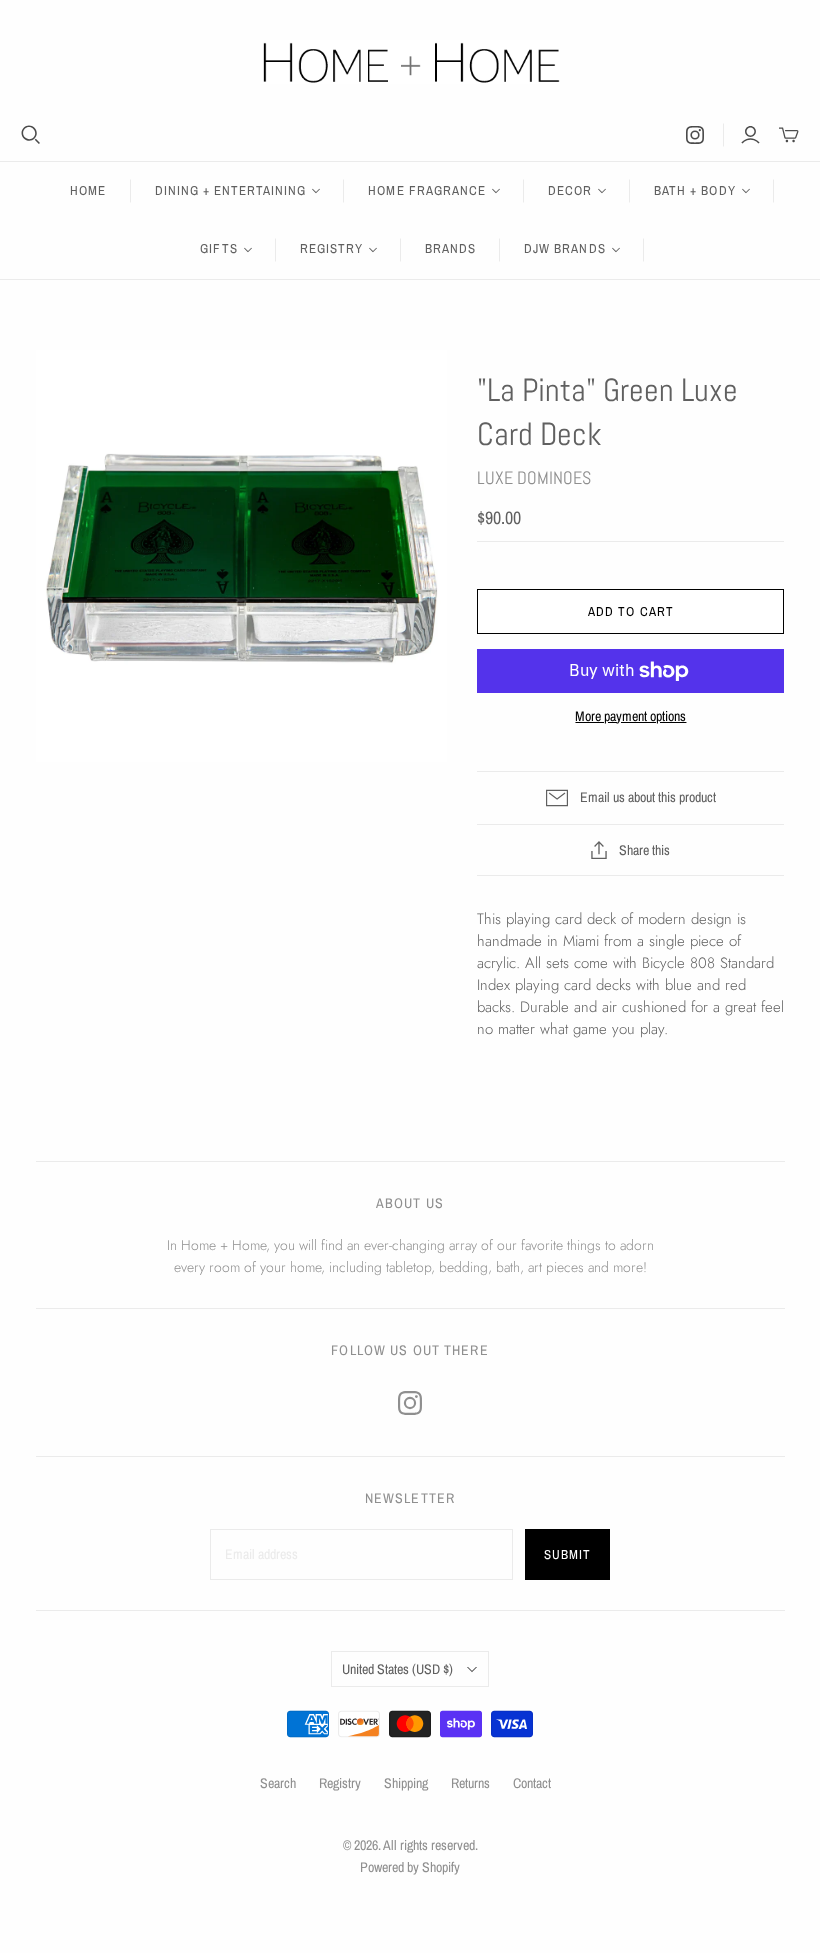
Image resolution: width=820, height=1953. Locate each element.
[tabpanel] (630, 974)
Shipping (406, 1783)
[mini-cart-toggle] (789, 135)
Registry (340, 1783)
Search (278, 1783)
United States (397, 1669)
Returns (470, 1783)
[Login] (750, 135)
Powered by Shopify (410, 1867)
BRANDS (450, 248)
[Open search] (31, 135)
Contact (532, 1783)
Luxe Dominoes (534, 477)
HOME (88, 190)
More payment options (630, 716)
